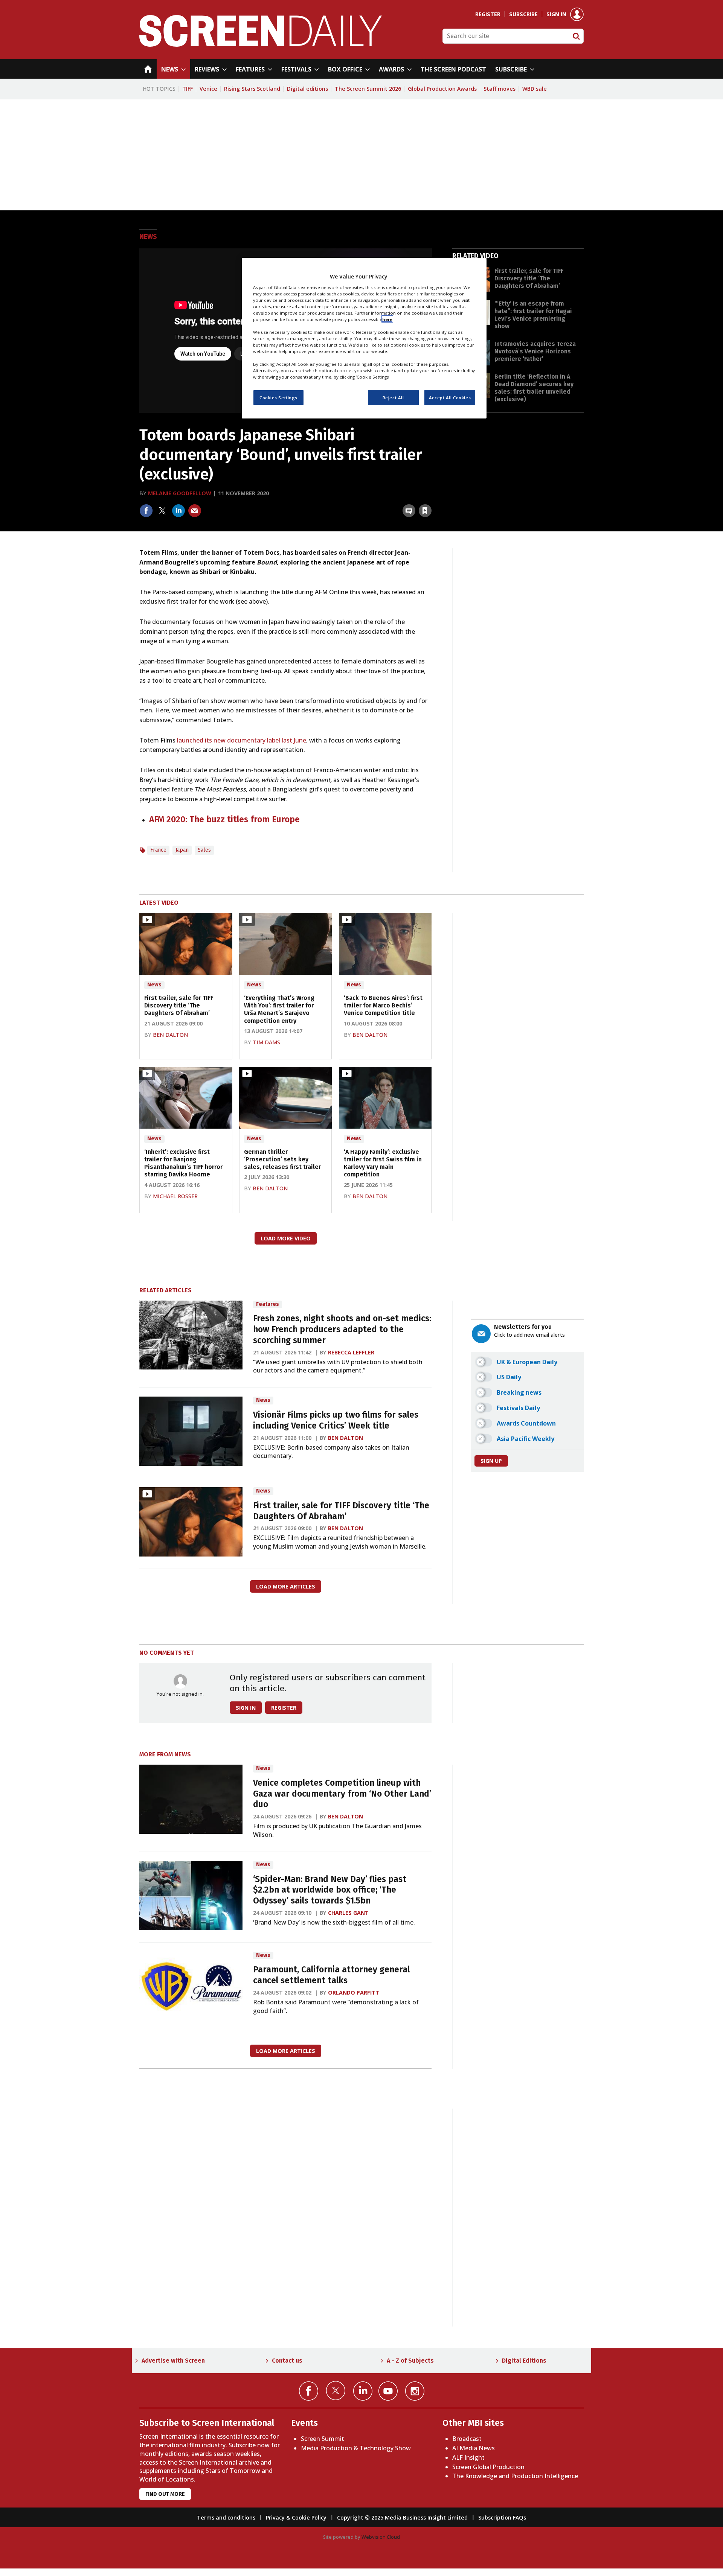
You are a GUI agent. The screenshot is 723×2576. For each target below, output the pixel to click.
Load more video (286, 1238)
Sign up (491, 1461)
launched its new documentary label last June (242, 740)
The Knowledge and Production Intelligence (515, 2476)
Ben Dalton (170, 1035)
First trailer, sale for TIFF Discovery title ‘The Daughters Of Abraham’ (529, 278)
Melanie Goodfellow (180, 493)
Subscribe (523, 14)
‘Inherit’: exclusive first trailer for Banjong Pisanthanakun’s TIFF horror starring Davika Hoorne (183, 1163)
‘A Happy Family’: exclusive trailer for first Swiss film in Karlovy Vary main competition (383, 1163)
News (148, 237)
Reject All (393, 397)
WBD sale (535, 89)
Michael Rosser (175, 1196)
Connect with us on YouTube (388, 2391)
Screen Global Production (488, 2467)
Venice (208, 89)
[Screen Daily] (261, 44)
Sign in (556, 14)
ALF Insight (468, 2457)
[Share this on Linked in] (178, 511)
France (158, 850)
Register (488, 14)
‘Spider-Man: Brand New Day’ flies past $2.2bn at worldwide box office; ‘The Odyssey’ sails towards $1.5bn (330, 1890)
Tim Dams (266, 1042)
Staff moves (500, 89)
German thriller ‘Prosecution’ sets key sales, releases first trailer (282, 1159)
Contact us (287, 2361)
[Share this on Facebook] (146, 511)
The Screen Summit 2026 (368, 89)
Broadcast (467, 2439)
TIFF (188, 89)
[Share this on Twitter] (162, 511)
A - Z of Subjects (410, 2361)
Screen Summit (323, 2439)
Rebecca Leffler (351, 1352)
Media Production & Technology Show (356, 2448)
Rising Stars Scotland (252, 89)
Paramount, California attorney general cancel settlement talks (331, 1975)
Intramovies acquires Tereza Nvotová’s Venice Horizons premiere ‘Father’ (535, 351)
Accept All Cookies (450, 397)
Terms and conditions (226, 2517)
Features (268, 1304)
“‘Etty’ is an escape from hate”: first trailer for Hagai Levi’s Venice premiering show (533, 315)
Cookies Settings (278, 397)
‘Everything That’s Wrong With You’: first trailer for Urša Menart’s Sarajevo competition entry (279, 1009)
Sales (204, 850)
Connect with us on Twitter (336, 2390)
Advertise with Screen (173, 2361)
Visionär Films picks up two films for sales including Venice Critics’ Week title (336, 1420)
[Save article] (425, 511)
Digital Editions (524, 2361)
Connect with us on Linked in (363, 2391)
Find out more (165, 2494)
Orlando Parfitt (354, 1992)
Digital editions (307, 89)
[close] (431, 494)
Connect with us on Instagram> (415, 2391)
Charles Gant (348, 1913)
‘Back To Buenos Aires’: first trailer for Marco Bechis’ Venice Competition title (383, 1006)
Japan (182, 850)
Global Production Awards (442, 89)
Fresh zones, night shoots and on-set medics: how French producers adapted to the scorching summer (342, 1329)
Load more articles (286, 1586)
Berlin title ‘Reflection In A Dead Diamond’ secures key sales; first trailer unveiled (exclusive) (534, 388)
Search (576, 36)
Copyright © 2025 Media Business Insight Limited (402, 2517)
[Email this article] (195, 511)
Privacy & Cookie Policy (296, 2517)
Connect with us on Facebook (309, 2391)
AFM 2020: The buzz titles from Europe (224, 819)
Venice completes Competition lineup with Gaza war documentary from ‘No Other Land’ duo (342, 1794)
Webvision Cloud (381, 2537)
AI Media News (474, 2448)
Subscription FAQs (502, 2517)
